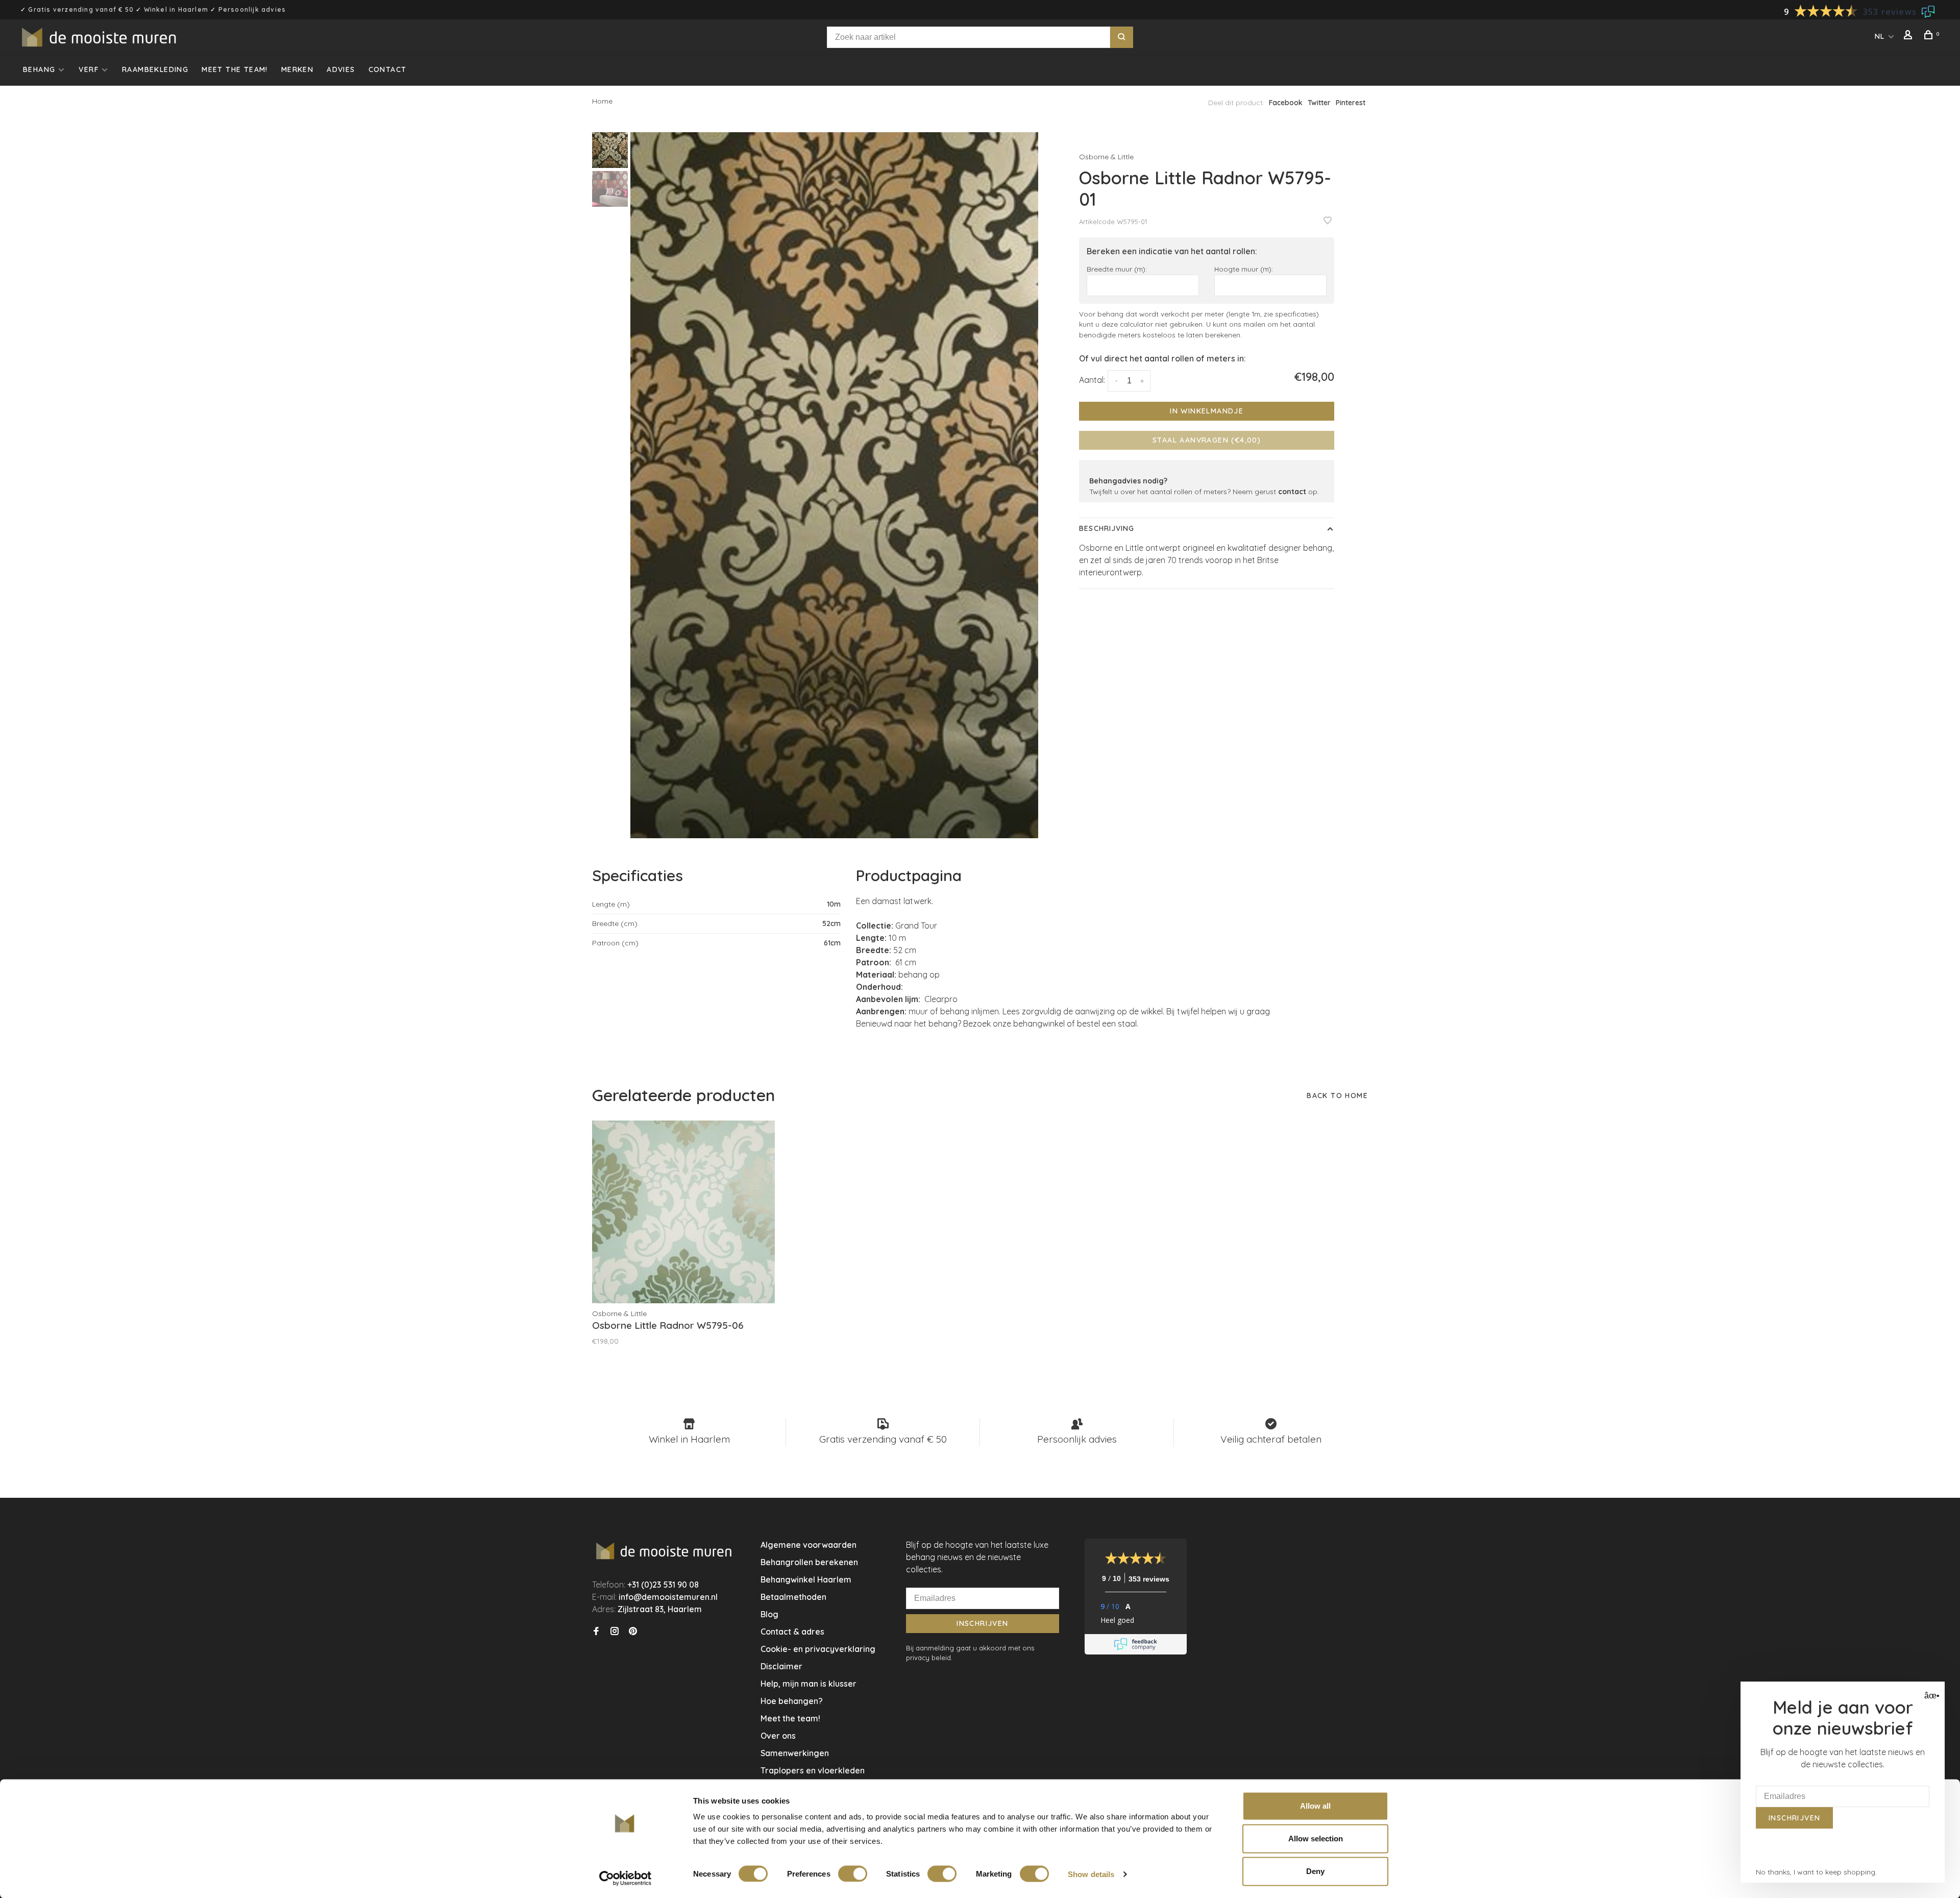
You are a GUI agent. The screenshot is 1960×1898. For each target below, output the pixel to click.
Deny (1315, 1871)
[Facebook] (596, 1632)
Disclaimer (781, 1666)
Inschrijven (982, 1623)
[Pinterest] (633, 1632)
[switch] (853, 1873)
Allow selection (1316, 1839)
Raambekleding (155, 69)
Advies (341, 69)
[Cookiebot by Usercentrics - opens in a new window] (626, 1878)
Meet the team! (235, 69)
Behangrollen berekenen (809, 1562)
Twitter (1319, 103)
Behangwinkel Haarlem (806, 1579)
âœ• (1931, 1696)
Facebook (1286, 103)
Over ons (778, 1736)
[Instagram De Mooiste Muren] (615, 1632)
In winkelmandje (1207, 411)
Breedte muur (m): (1117, 269)
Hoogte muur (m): (1244, 269)
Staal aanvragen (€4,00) (1207, 440)
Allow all (1315, 1806)
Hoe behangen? (792, 1701)
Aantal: (1092, 380)
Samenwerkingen (795, 1753)
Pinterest (1351, 103)
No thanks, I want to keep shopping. (1816, 1872)
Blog (769, 1614)
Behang (39, 69)
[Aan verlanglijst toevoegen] (1328, 221)
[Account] (1909, 36)
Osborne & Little (1106, 157)
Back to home (1337, 1096)
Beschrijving (1107, 528)
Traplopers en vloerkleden (813, 1770)
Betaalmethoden (793, 1597)
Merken (297, 69)
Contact (388, 69)
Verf (89, 69)
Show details (1091, 1874)
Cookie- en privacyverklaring (818, 1649)
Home (602, 101)
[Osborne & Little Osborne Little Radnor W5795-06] (683, 1212)
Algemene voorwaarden (808, 1545)
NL (1880, 36)
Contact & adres (792, 1632)
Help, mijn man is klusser (808, 1684)
